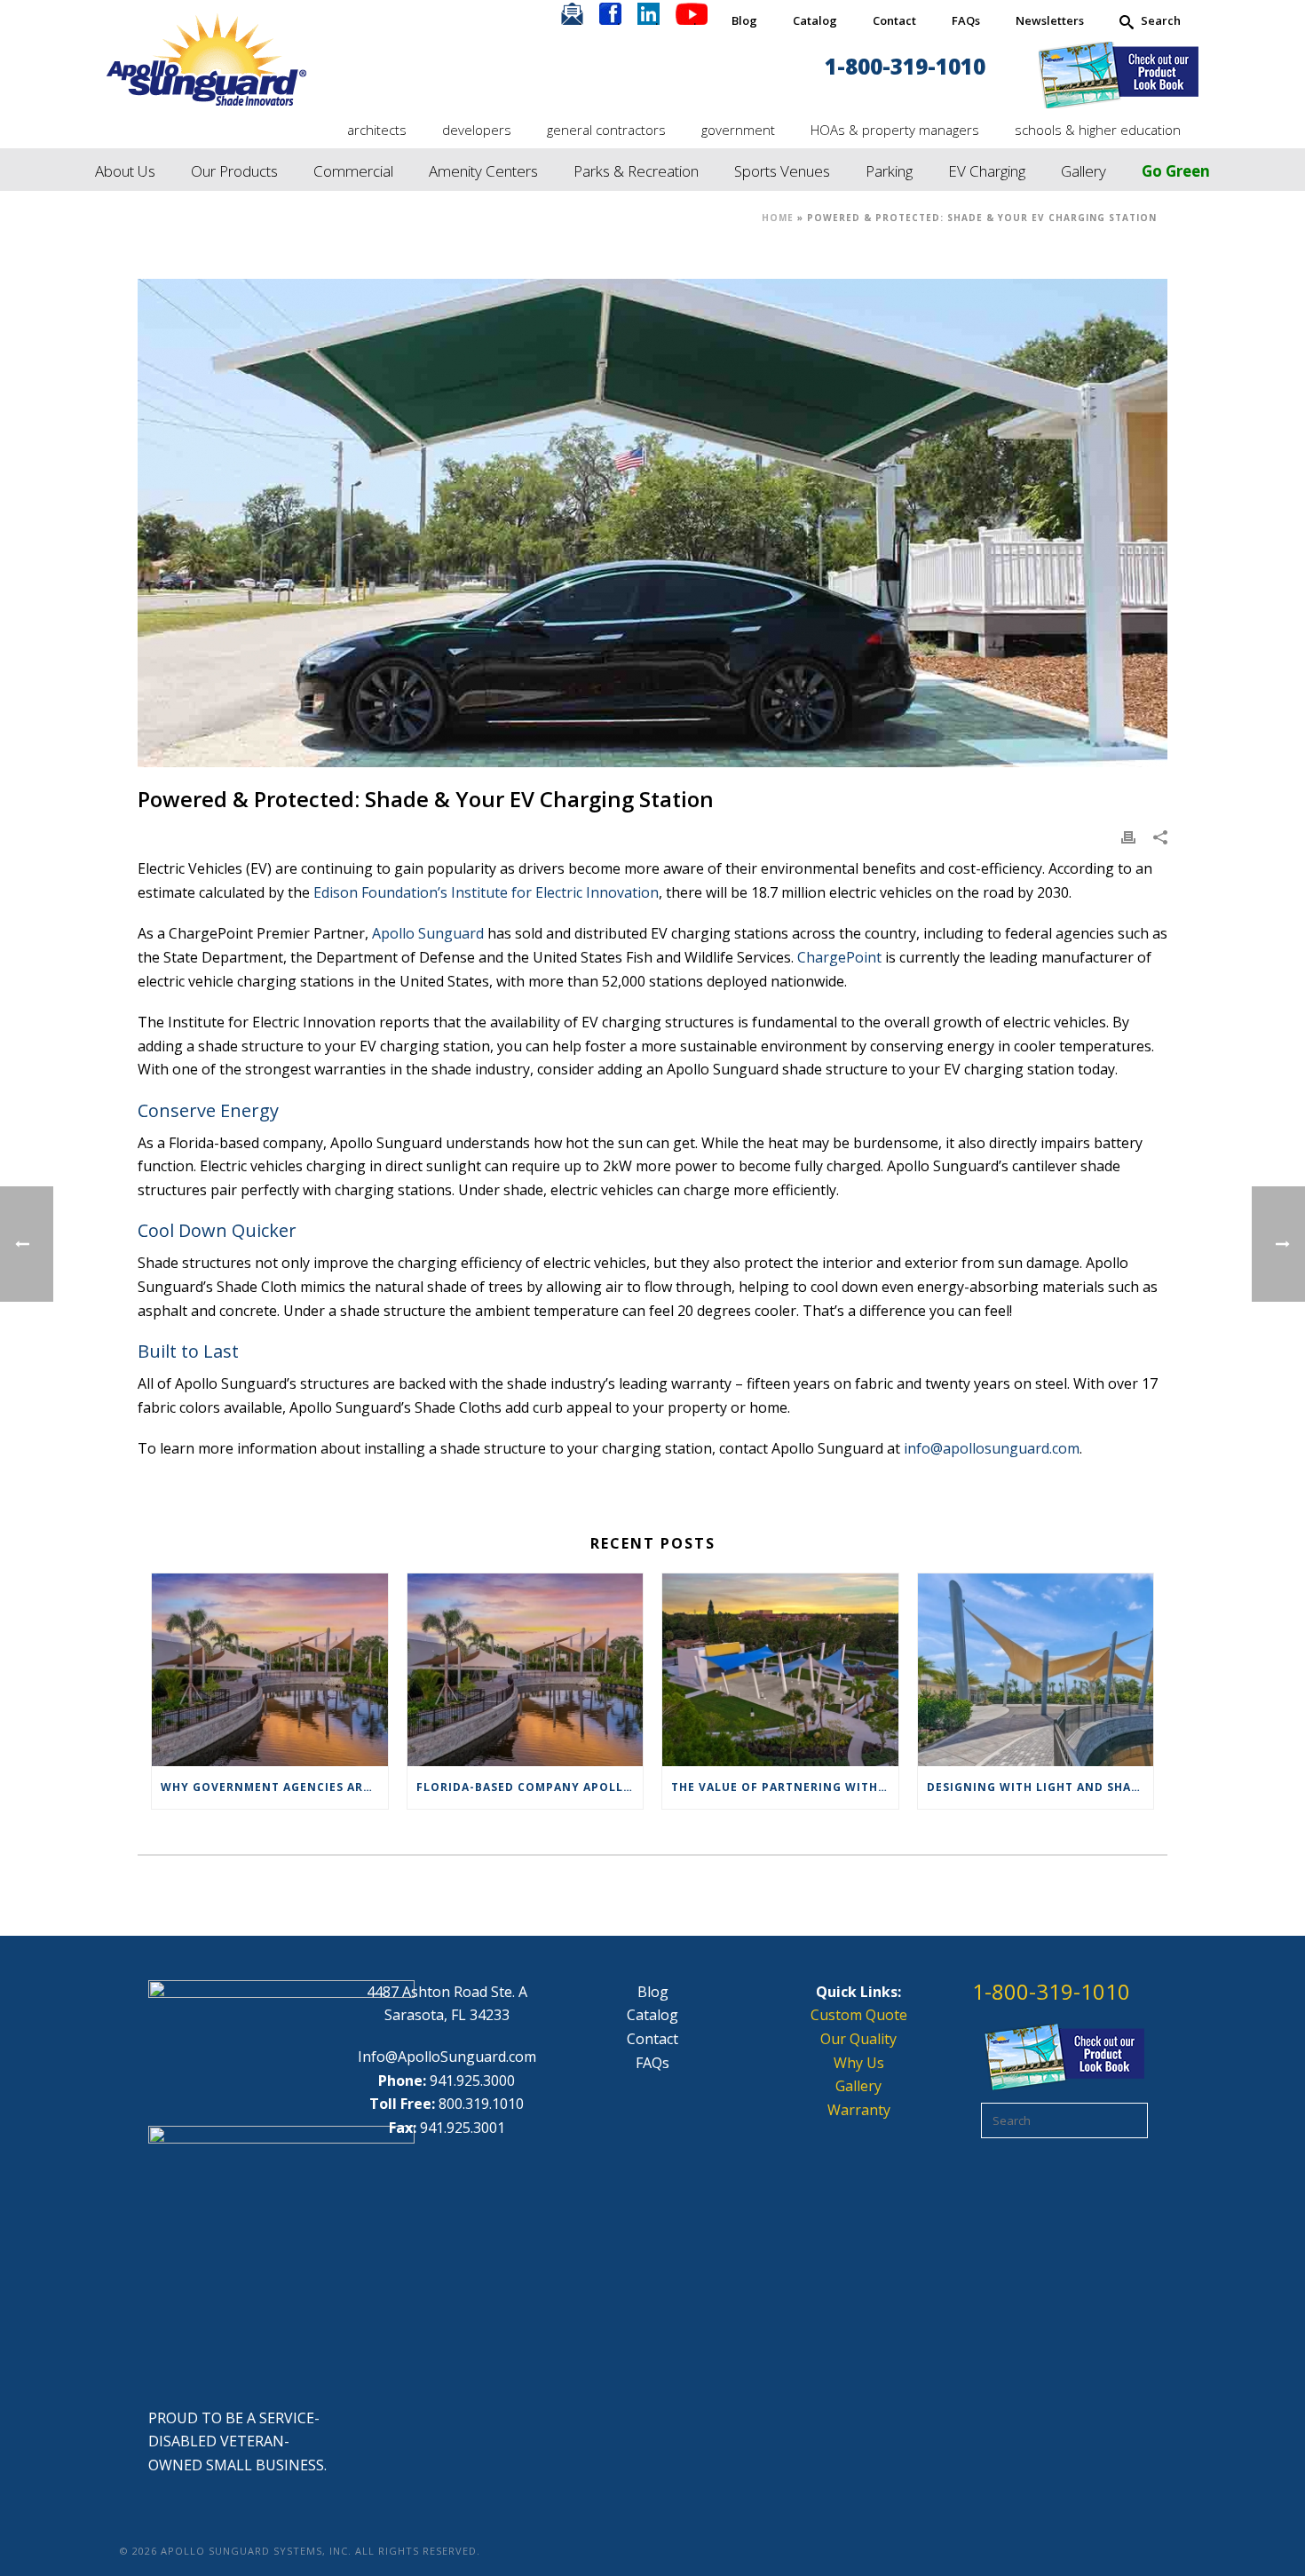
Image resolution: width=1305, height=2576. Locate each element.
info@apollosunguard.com (992, 1448)
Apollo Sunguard (428, 933)
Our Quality (858, 2039)
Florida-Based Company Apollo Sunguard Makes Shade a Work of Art (530, 1787)
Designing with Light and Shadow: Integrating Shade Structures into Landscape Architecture (1040, 1787)
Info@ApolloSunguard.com (447, 2057)
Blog (744, 20)
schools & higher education (1098, 130)
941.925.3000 (472, 2081)
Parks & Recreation (636, 171)
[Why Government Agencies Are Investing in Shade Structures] (270, 1669)
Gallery (1084, 171)
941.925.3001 (463, 2128)
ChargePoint (839, 957)
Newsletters (1050, 20)
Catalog (815, 20)
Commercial (353, 171)
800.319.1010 (481, 2104)
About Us (125, 171)
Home (778, 218)
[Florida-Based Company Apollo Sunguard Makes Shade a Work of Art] (526, 1669)
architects (377, 130)
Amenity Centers (483, 171)
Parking (889, 171)
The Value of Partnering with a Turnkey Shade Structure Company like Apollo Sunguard (785, 1787)
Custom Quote (859, 2015)
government (738, 130)
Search (1161, 20)
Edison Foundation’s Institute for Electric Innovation (486, 892)
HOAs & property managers (895, 130)
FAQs (966, 20)
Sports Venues (782, 171)
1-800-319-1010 (905, 66)
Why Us (859, 2063)
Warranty (859, 2110)
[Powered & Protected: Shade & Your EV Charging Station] (652, 523)
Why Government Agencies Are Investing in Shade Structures (274, 1787)
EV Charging (987, 171)
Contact (894, 20)
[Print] (1128, 837)
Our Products (234, 171)
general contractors (606, 130)
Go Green (1176, 171)
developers (477, 130)
